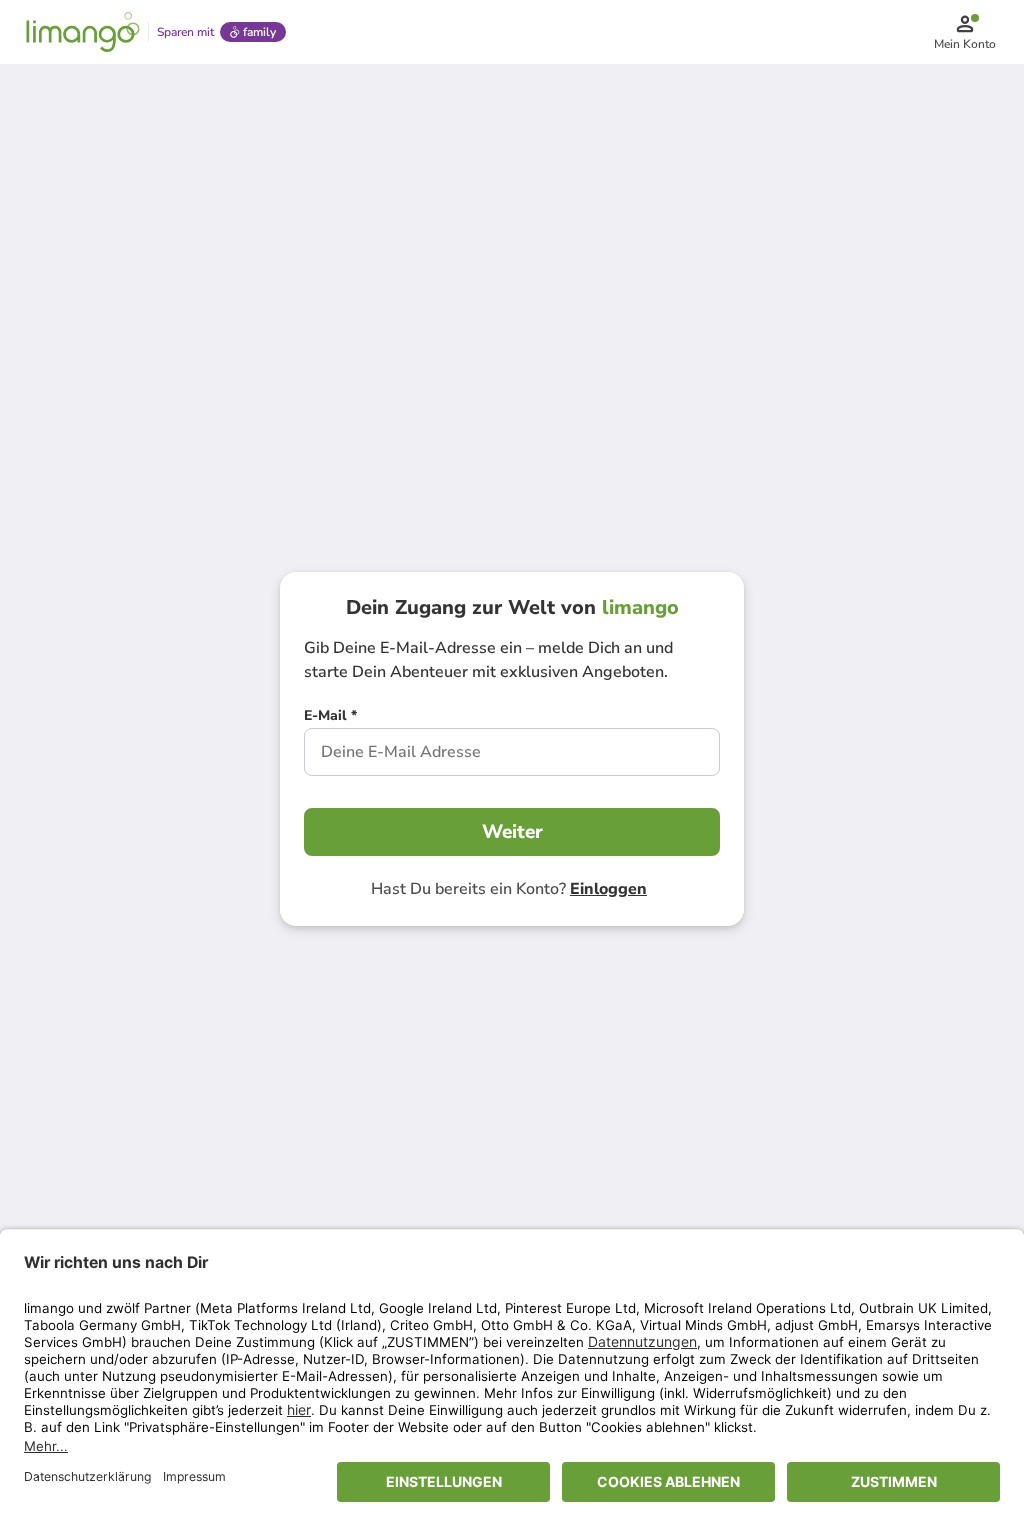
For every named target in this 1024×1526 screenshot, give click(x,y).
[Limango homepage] (83, 32)
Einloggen (608, 889)
